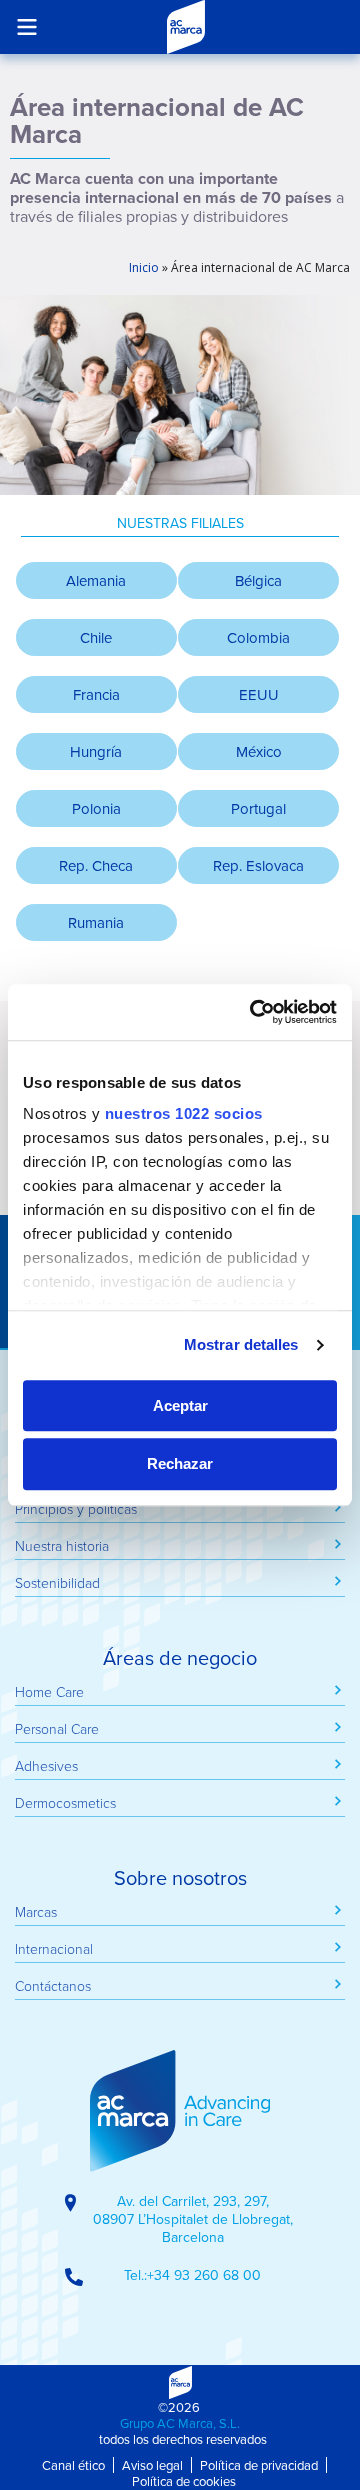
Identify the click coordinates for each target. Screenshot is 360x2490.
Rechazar (180, 1464)
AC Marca (186, 27)
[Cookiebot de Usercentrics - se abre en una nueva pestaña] (254, 1012)
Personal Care (57, 1728)
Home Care (49, 1691)
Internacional (54, 1948)
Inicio (144, 267)
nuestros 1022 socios (184, 1113)
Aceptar (180, 1405)
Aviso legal (152, 2465)
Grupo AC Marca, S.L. (180, 2423)
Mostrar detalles (241, 1344)
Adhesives (46, 1765)
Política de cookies (184, 2481)
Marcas (36, 1911)
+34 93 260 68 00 (204, 2275)
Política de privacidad (259, 2465)
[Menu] (26, 26)
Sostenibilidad (57, 1582)
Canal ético (73, 2465)
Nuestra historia (62, 1545)
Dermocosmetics (65, 1802)
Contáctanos (53, 1985)
